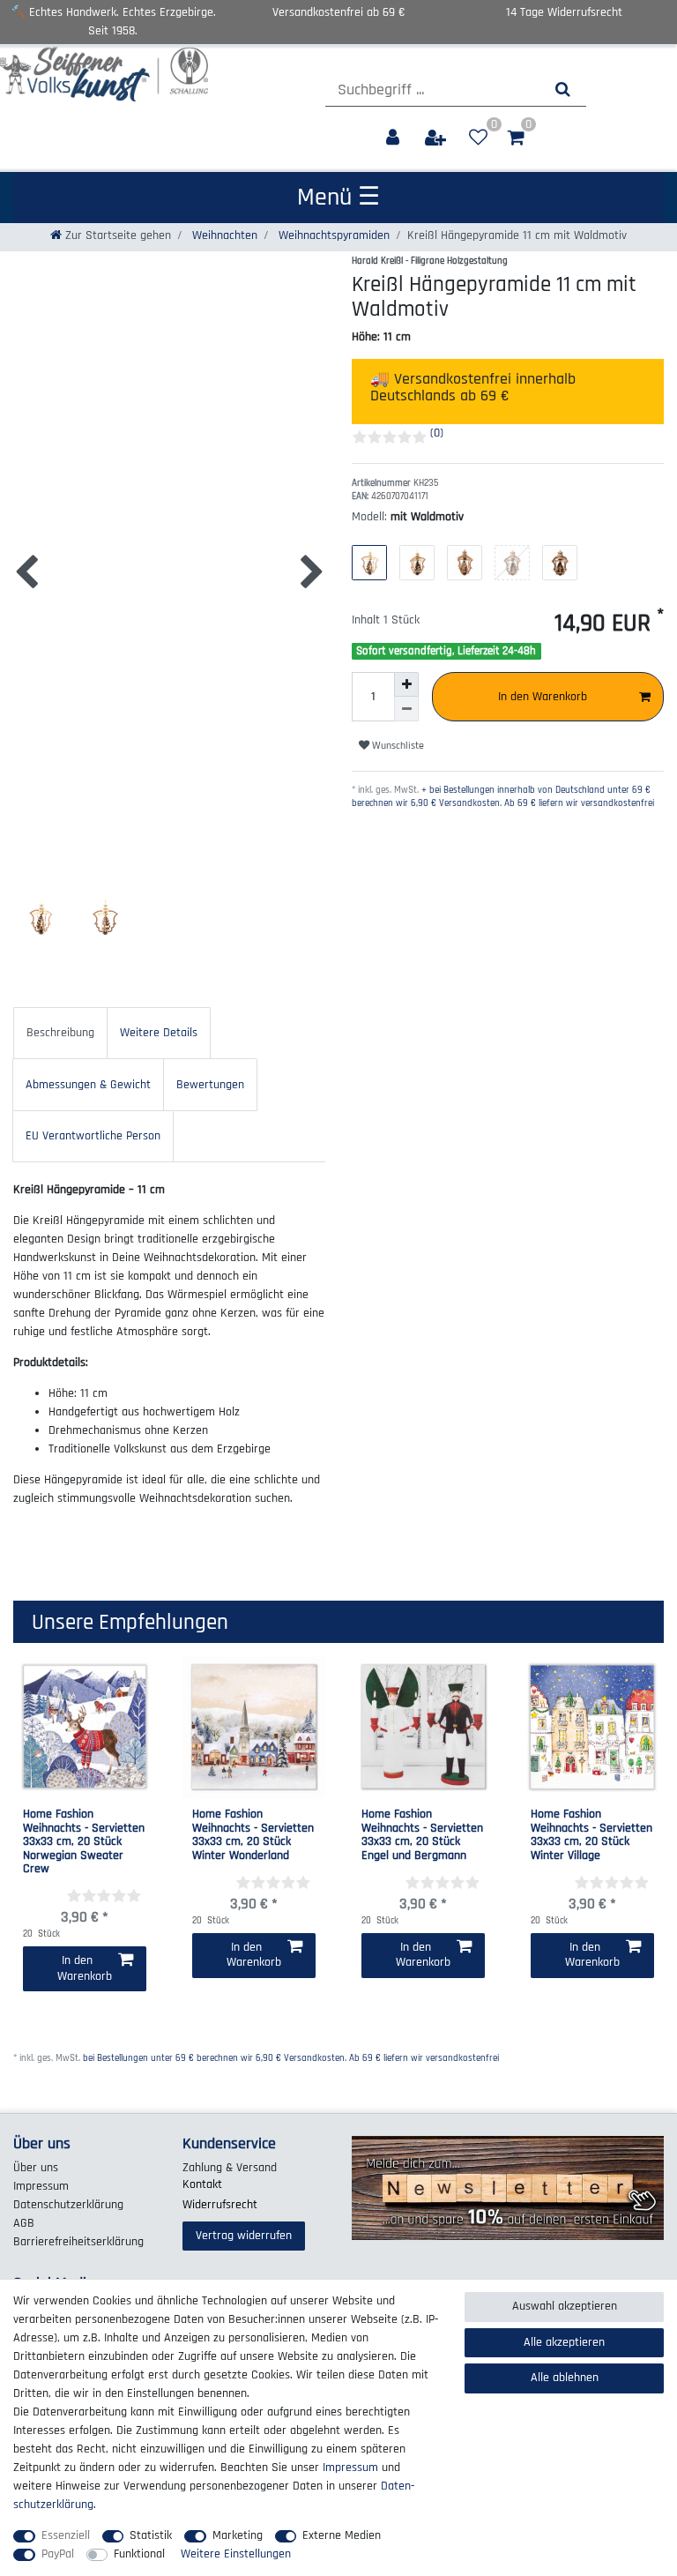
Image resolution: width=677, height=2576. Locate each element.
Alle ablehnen (565, 2378)
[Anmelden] (394, 138)
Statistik (151, 2535)
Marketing (238, 2535)
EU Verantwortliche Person (93, 1136)
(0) (437, 433)
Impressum (41, 2186)
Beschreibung (60, 1033)
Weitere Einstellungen (236, 2554)
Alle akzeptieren (564, 2342)
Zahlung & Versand (230, 2168)
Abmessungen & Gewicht (88, 1085)
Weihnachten (223, 235)
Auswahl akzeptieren (565, 2306)
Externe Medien (342, 2535)
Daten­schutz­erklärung (68, 2205)
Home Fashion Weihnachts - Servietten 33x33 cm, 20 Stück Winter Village (591, 1835)
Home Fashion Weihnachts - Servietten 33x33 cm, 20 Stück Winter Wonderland (253, 1835)
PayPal (58, 2554)
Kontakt (202, 2184)
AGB (24, 2223)
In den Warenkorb (543, 697)
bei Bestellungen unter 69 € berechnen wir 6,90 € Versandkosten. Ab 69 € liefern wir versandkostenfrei (291, 2058)
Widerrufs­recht (220, 2205)
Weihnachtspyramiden (332, 235)
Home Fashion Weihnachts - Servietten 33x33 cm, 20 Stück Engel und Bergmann (422, 1835)
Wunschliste (397, 746)
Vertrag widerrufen (244, 2236)
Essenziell (66, 2535)
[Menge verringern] (406, 709)
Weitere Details (159, 1033)
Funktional (139, 2554)
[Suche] (563, 90)
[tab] (60, 1033)
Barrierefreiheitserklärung (78, 2242)
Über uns (36, 2168)
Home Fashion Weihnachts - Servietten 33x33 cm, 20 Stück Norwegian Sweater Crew (84, 1842)
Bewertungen (210, 1085)
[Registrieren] (437, 138)
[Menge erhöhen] (406, 684)
